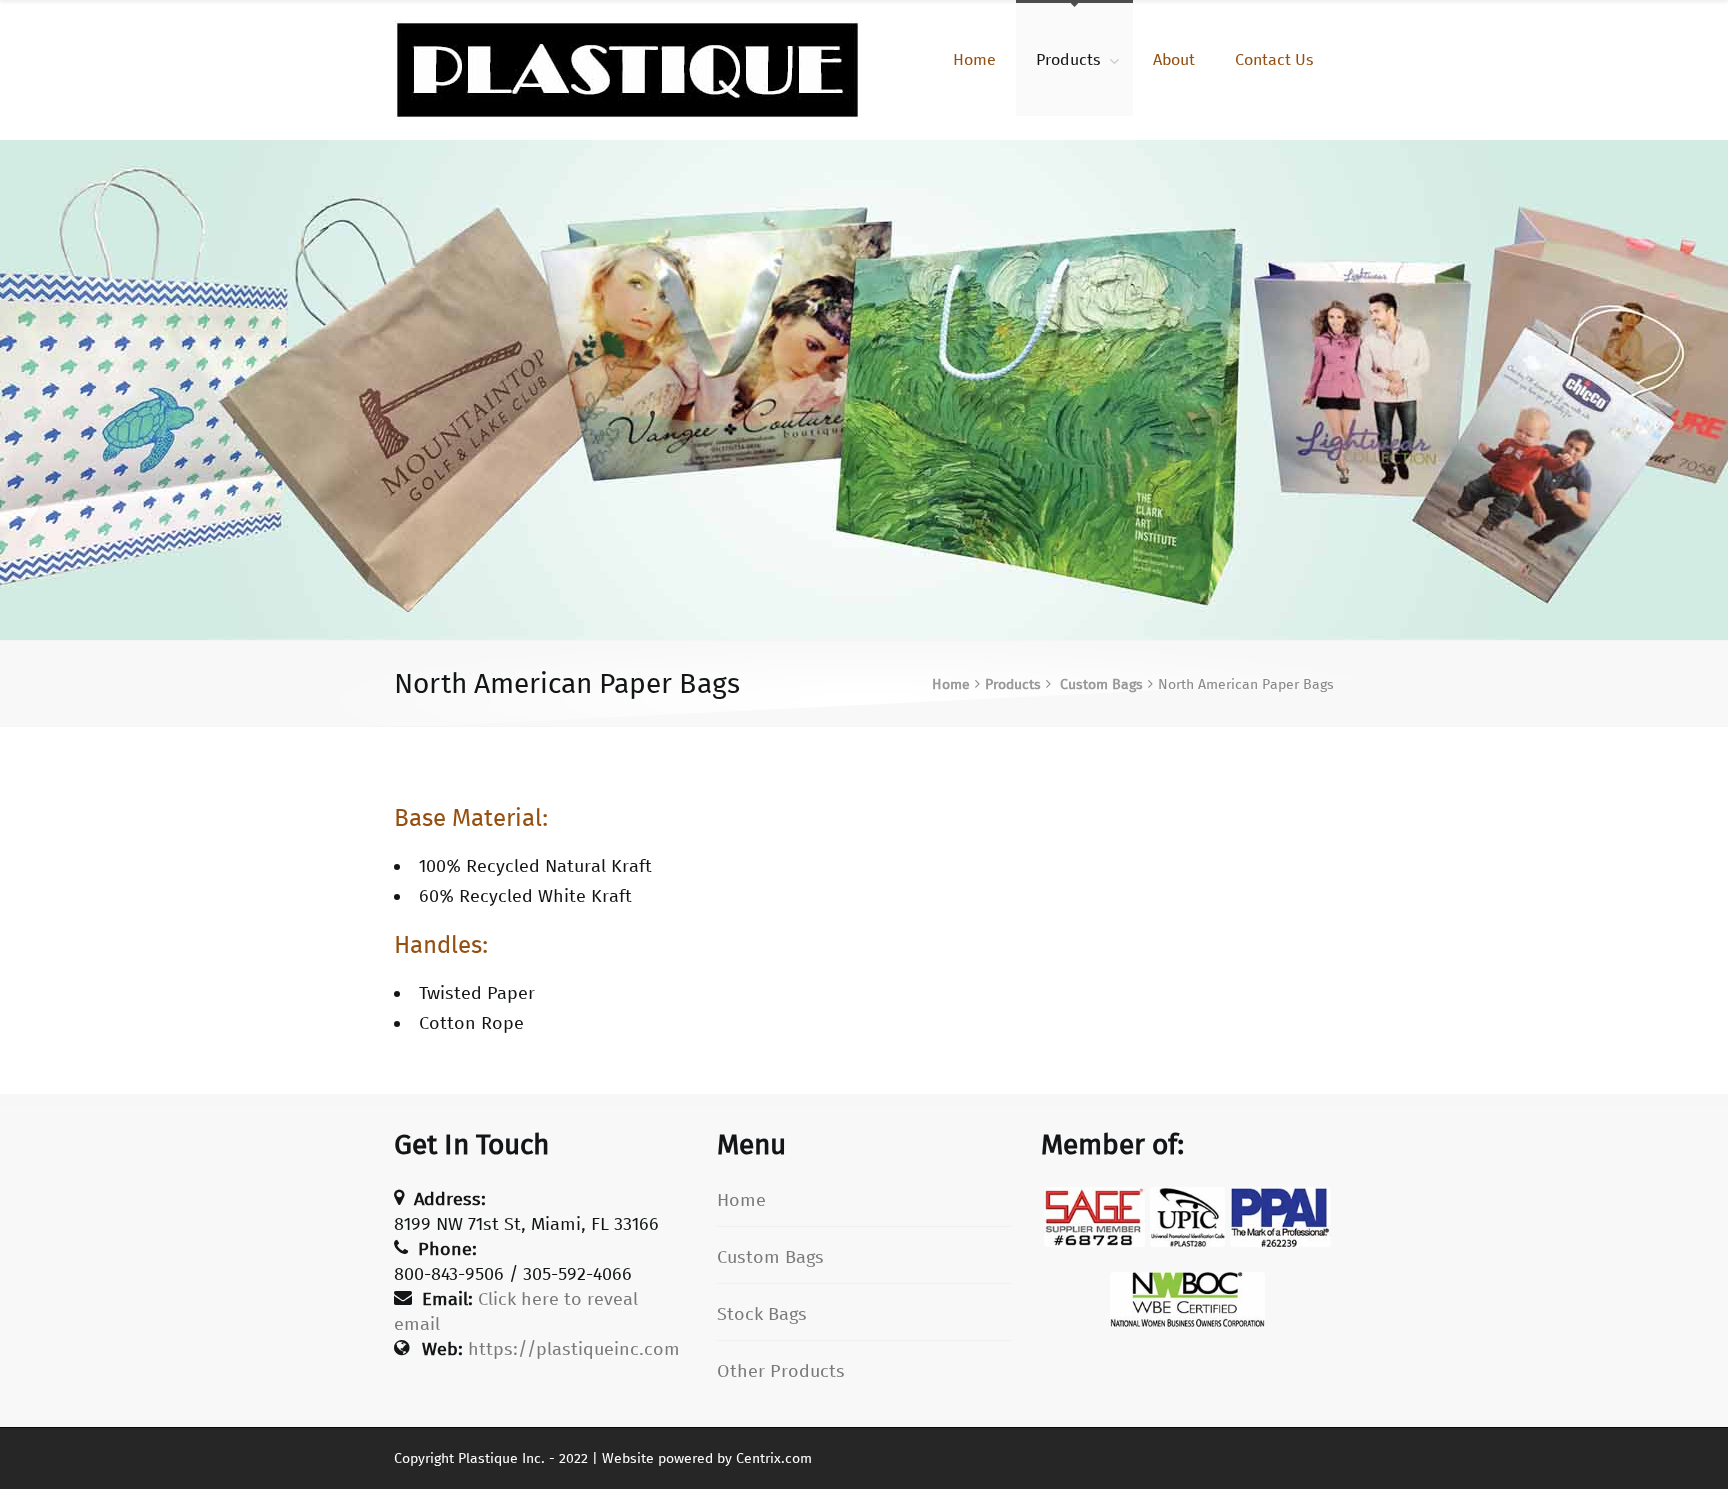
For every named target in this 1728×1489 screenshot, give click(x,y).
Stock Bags (762, 1314)
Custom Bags (1101, 684)
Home (974, 59)
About (1174, 59)
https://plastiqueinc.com (574, 1349)
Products (1068, 59)
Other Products (781, 1371)
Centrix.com (774, 1458)
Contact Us (1274, 59)
